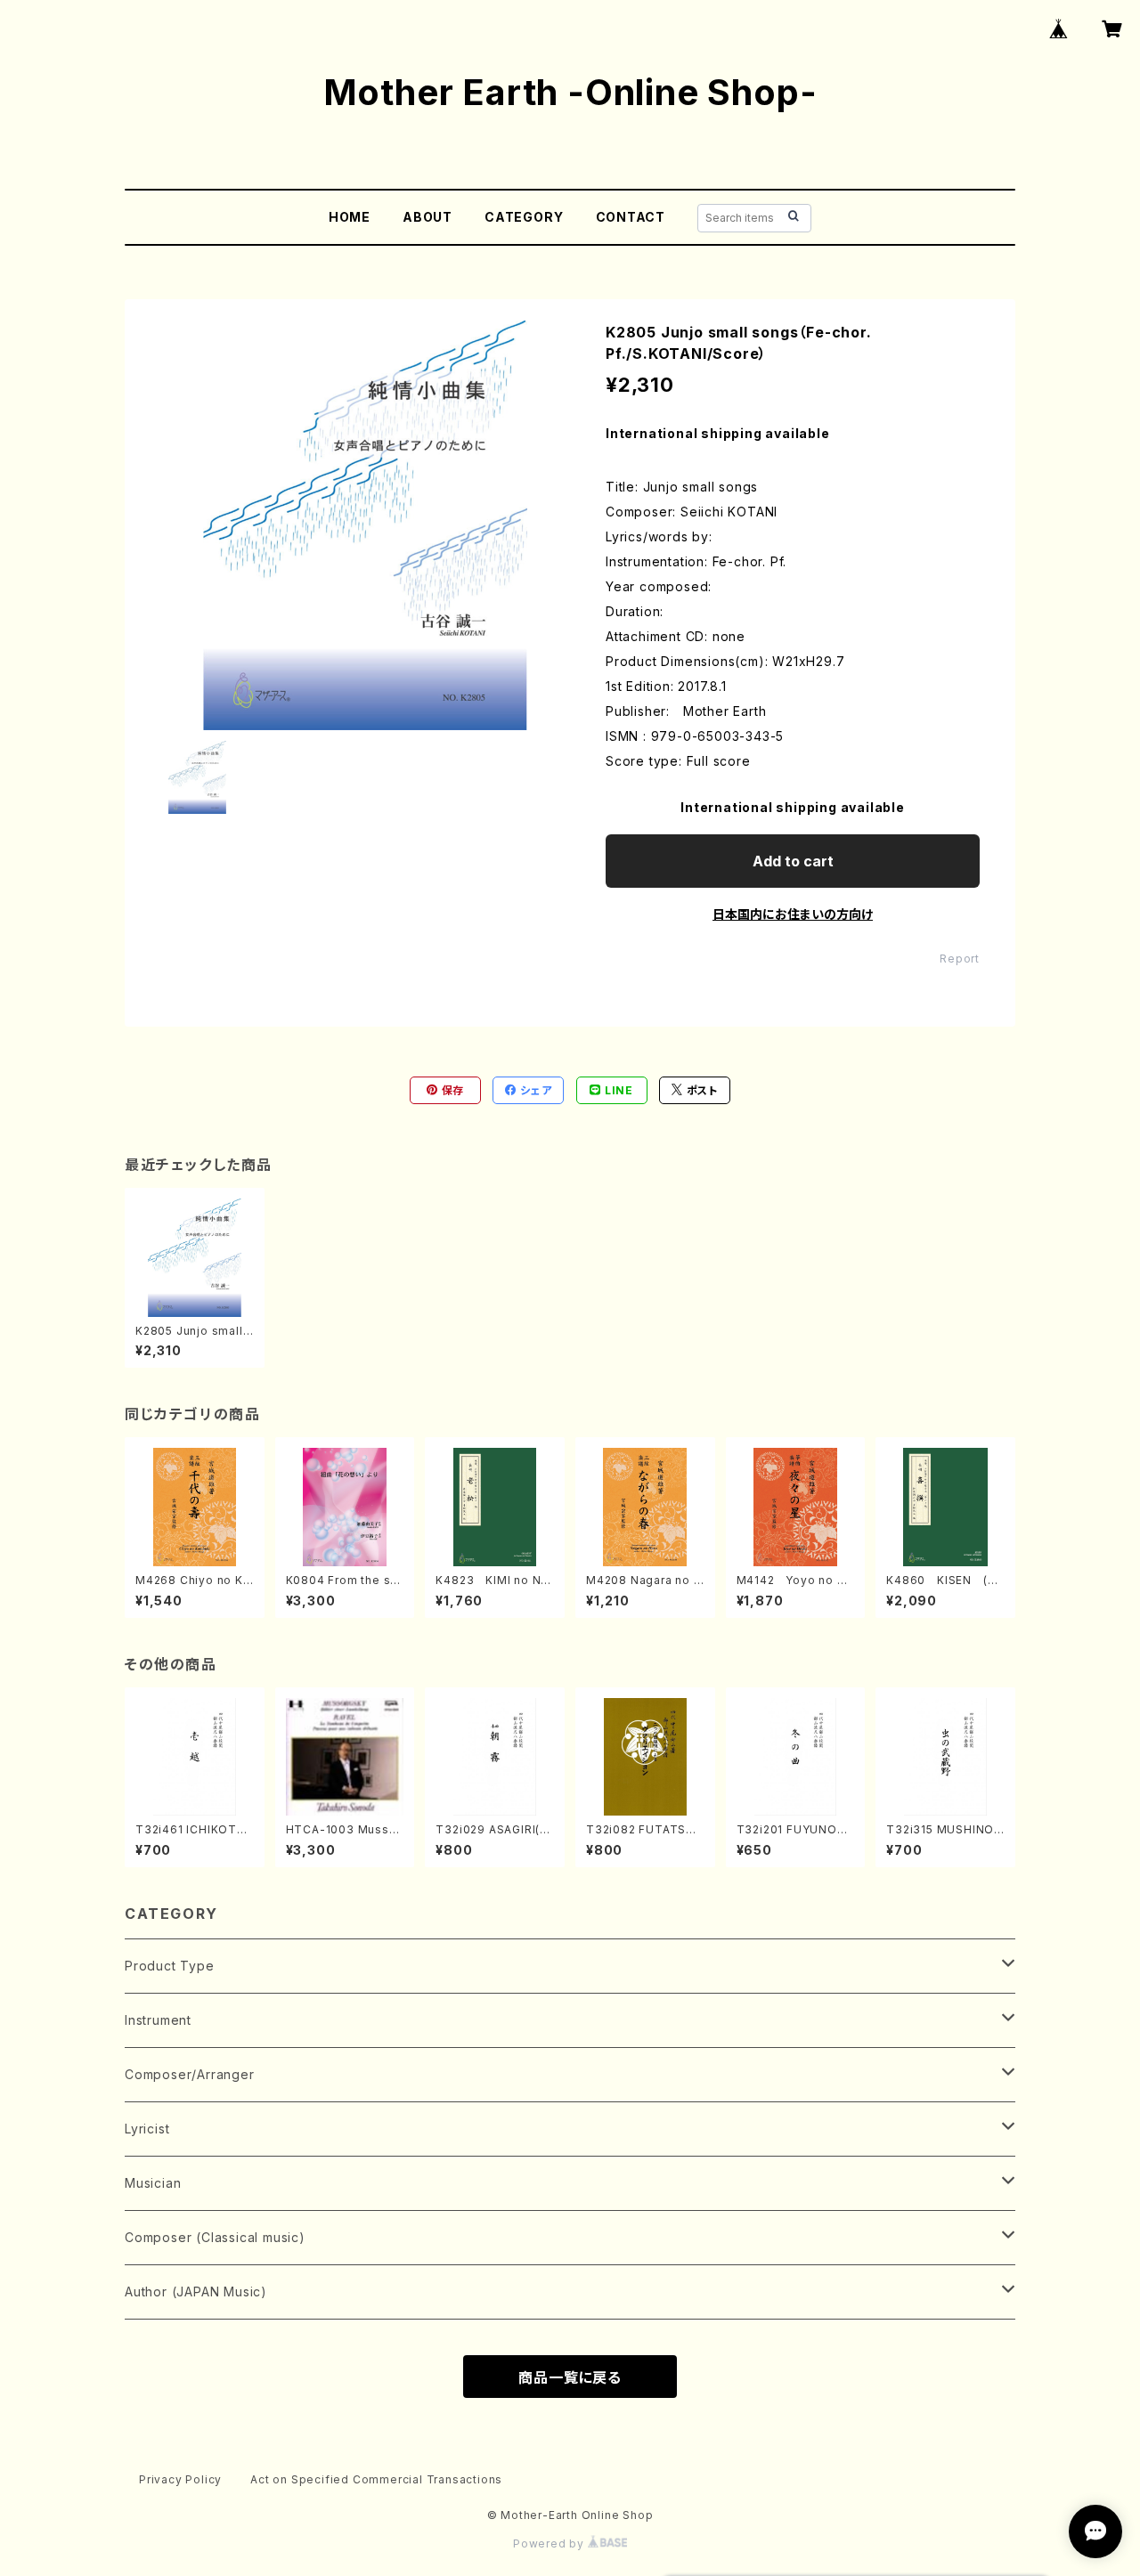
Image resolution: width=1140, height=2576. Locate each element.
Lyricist (147, 2129)
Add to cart (793, 861)
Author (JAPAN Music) (196, 2292)
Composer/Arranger (190, 2074)
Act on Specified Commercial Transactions (376, 2479)
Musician (153, 2183)
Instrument (158, 2020)
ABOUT (427, 217)
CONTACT (631, 217)
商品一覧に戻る (570, 2377)
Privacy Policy (180, 2479)
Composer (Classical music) (215, 2237)
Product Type (170, 1966)
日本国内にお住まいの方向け (793, 914)
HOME (350, 217)
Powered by (550, 2543)
